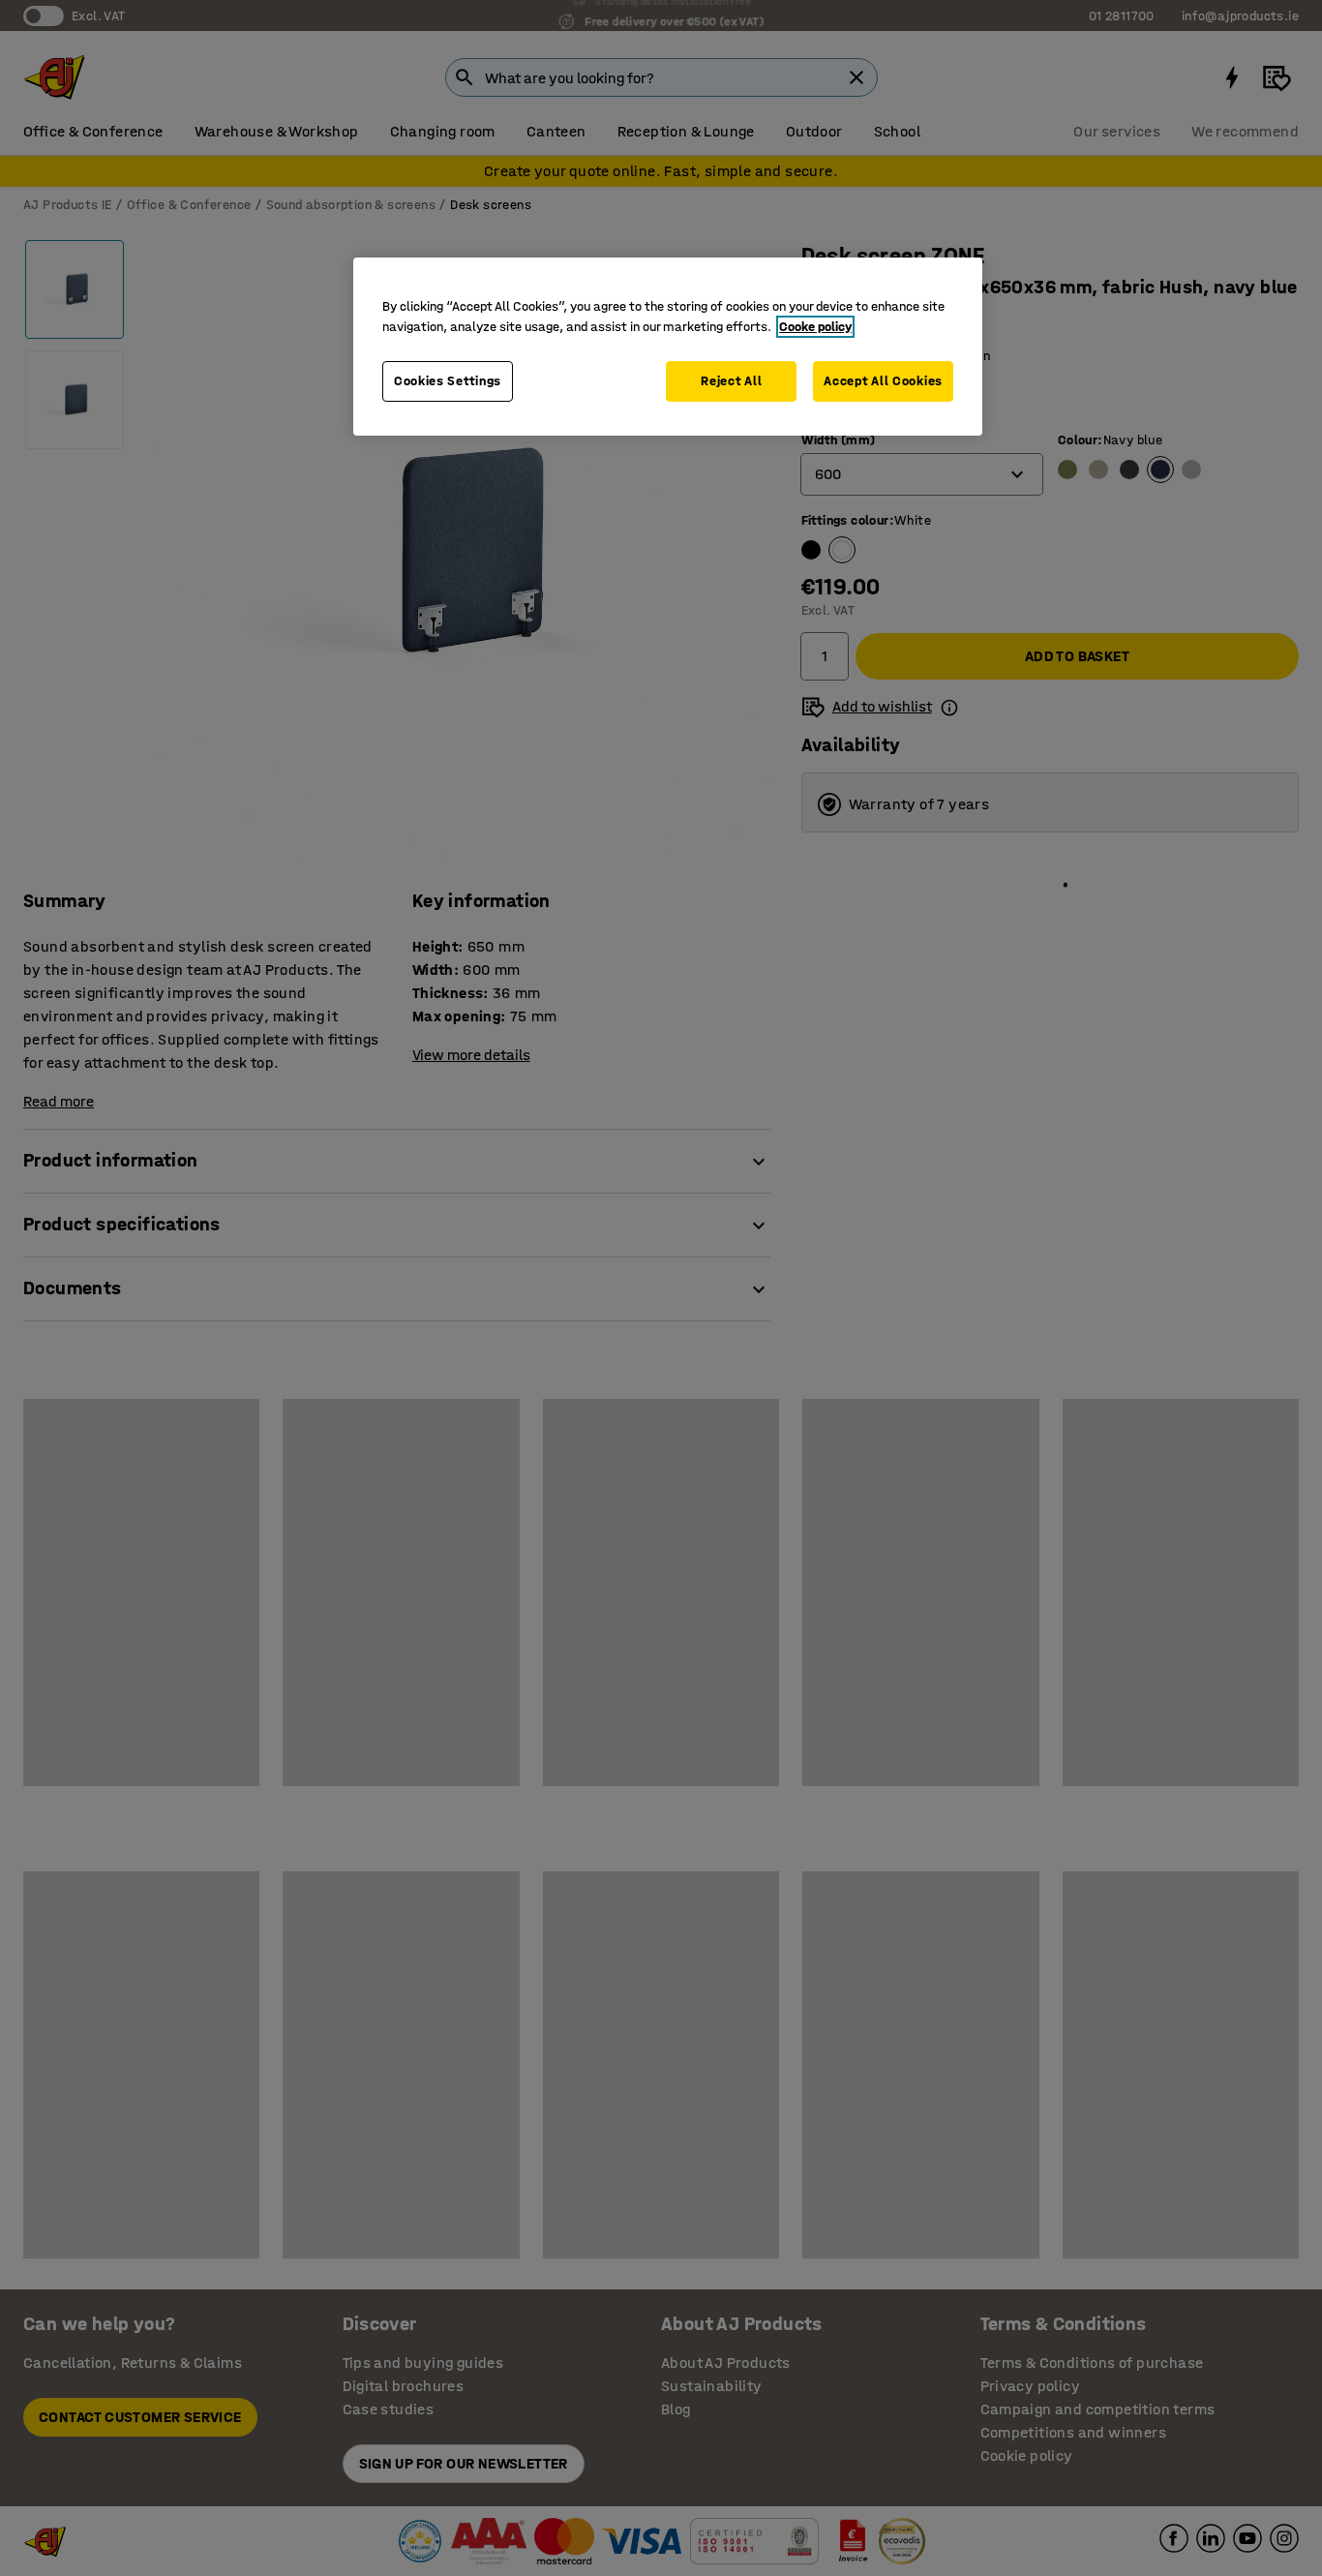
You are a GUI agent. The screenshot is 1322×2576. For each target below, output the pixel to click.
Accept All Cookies (883, 381)
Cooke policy (815, 327)
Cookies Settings (448, 381)
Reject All (731, 381)
